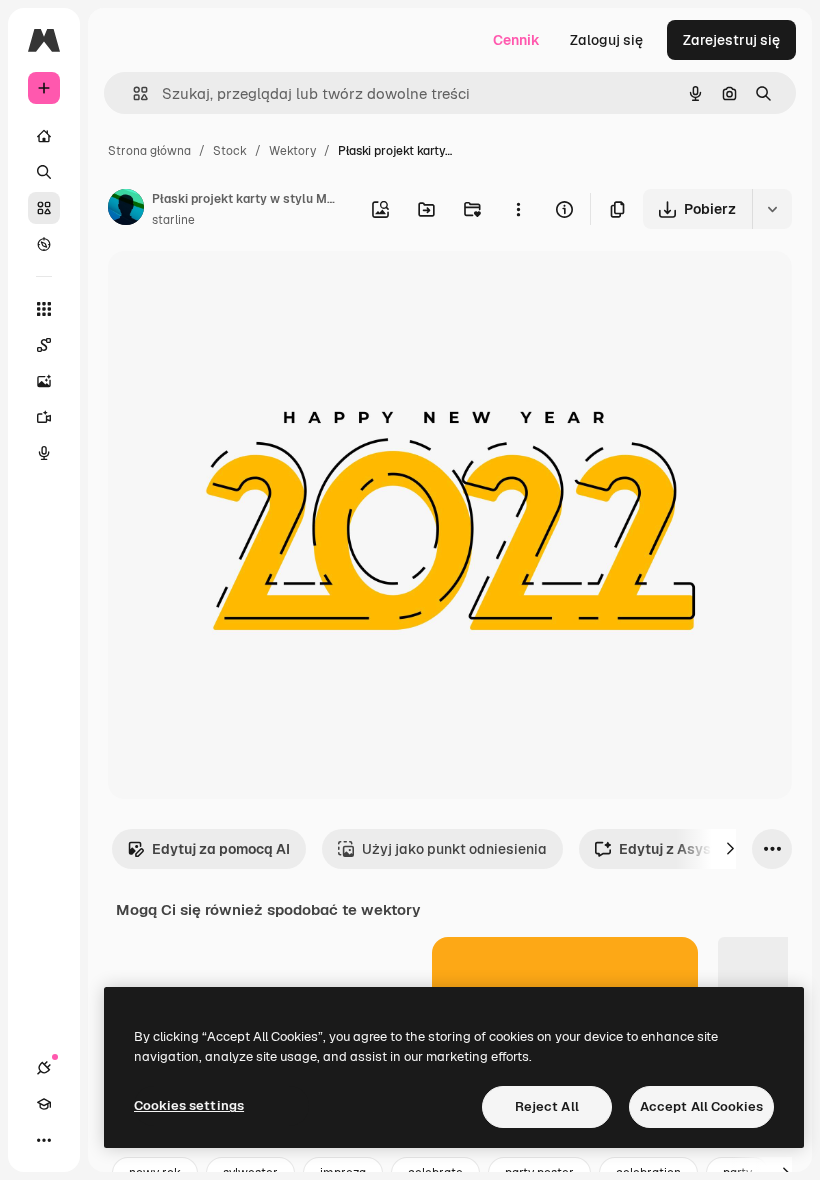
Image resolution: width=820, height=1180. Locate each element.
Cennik (516, 40)
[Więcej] (44, 1140)
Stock (230, 151)
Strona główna (149, 151)
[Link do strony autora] (126, 210)
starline (173, 220)
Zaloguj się (606, 40)
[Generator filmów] (44, 417)
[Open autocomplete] (132, 93)
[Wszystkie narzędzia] (44, 309)
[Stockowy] (44, 208)
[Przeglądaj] (44, 244)
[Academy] (44, 1104)
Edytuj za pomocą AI (221, 849)
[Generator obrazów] (44, 381)
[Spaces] (44, 345)
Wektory (292, 151)
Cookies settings (189, 1105)
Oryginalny (246, 289)
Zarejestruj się (731, 40)
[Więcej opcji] (518, 209)
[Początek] (44, 136)
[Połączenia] (44, 1068)
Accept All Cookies (701, 1106)
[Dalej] (730, 849)
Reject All (547, 1106)
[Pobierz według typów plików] (772, 209)
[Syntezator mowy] (44, 453)
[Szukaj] (44, 172)
